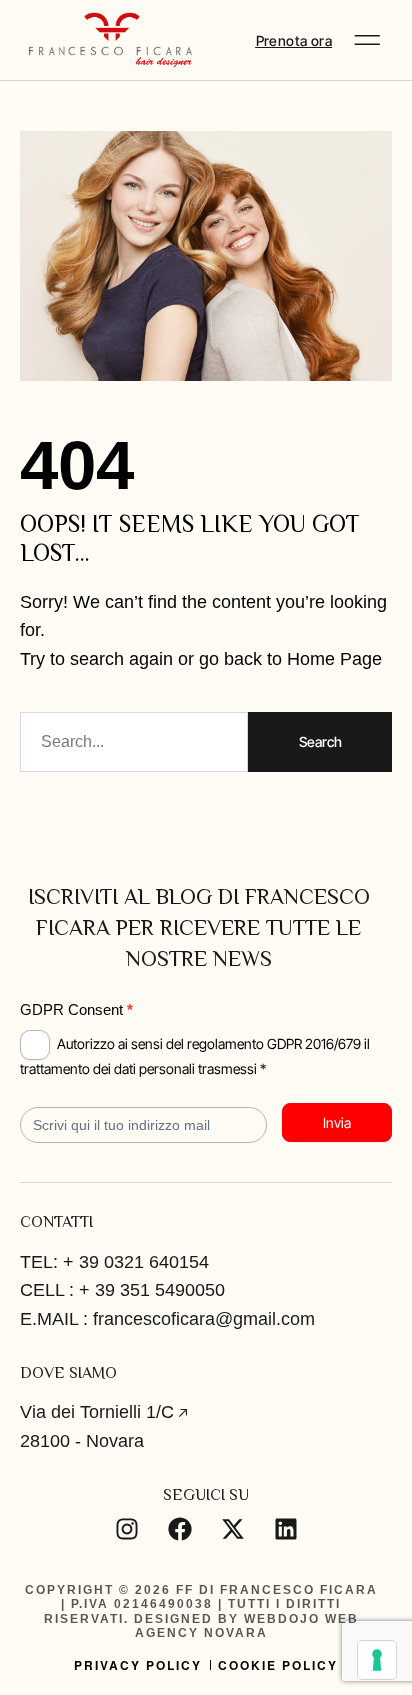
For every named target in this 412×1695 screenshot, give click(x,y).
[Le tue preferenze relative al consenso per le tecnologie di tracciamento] (377, 1660)
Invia (337, 1122)
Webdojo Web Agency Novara (247, 1626)
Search (320, 741)
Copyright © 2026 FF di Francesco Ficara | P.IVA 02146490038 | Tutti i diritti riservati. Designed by (201, 1604)
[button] (367, 40)
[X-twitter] (233, 1529)
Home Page (334, 659)
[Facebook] (180, 1529)
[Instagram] (127, 1529)
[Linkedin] (286, 1529)
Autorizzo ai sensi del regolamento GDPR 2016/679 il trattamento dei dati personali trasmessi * (195, 1056)
